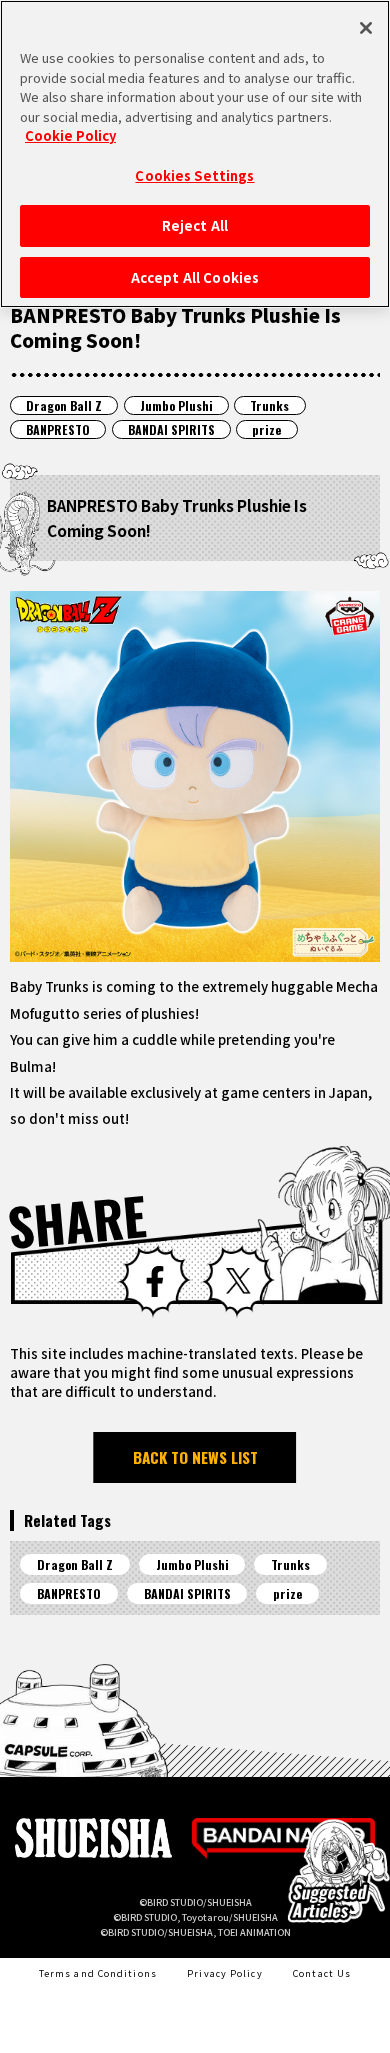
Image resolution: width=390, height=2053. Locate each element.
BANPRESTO (58, 429)
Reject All (195, 225)
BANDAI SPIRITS (171, 429)
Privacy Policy (224, 1973)
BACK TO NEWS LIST (195, 1457)
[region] (195, 154)
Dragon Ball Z (64, 405)
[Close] (366, 28)
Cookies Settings (194, 175)
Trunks (269, 405)
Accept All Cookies (195, 277)
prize (266, 429)
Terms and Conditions (98, 1973)
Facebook (154, 1281)
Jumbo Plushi (176, 405)
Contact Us (322, 1973)
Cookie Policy (70, 135)
